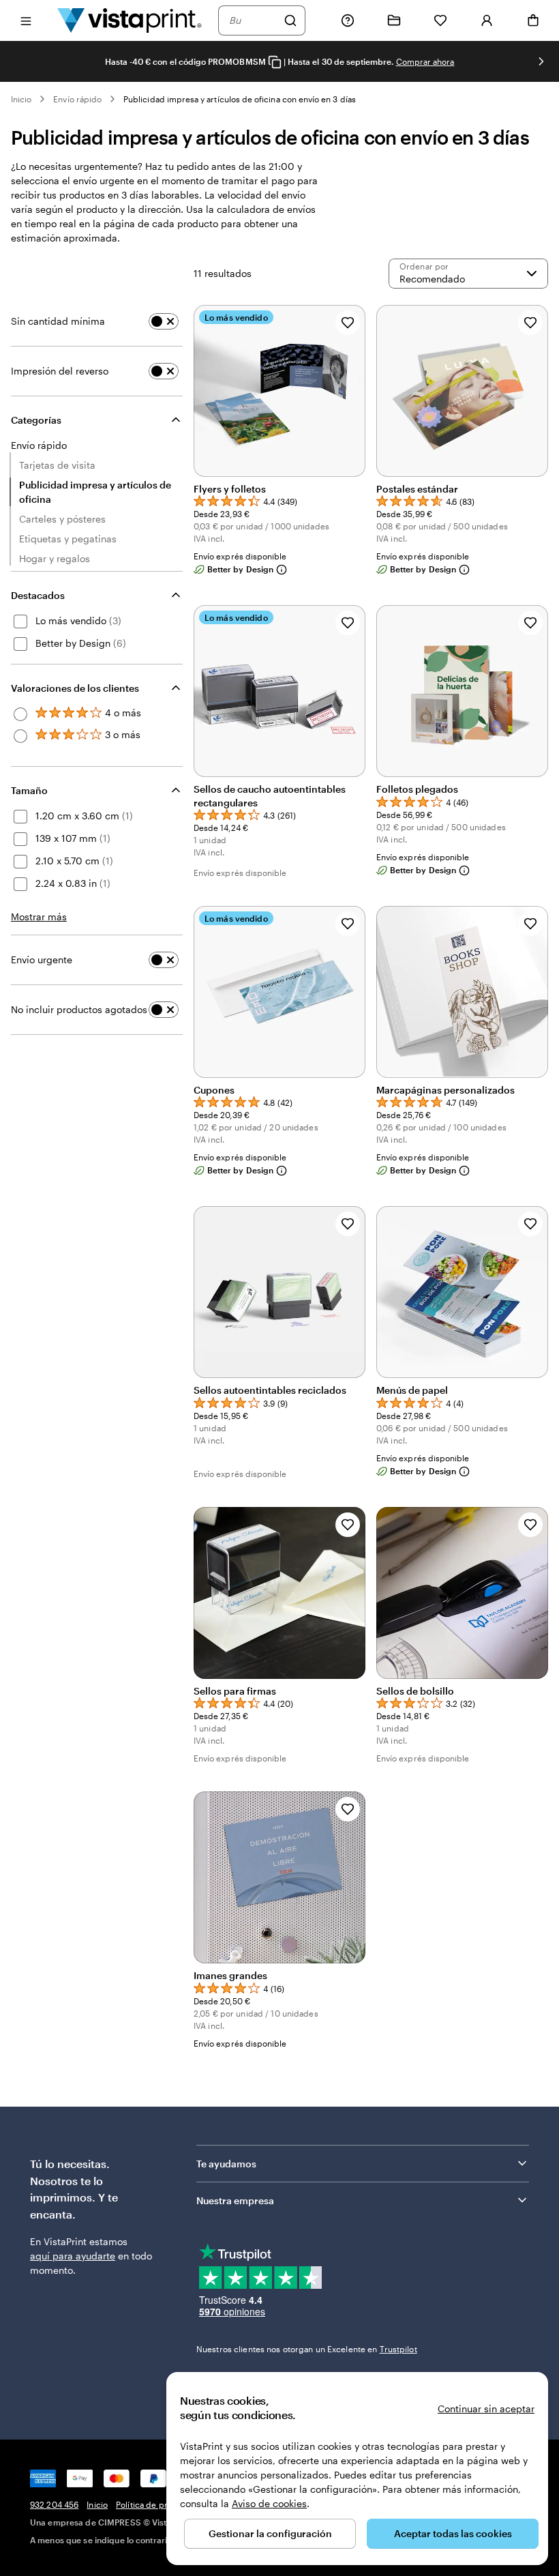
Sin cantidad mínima (58, 321)
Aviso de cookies (269, 2503)
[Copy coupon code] (275, 62)
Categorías (36, 420)
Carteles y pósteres (62, 519)
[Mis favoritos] (440, 20)
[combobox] (253, 20)
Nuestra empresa (235, 2200)
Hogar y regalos (55, 558)
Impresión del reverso (60, 371)
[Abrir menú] (26, 20)
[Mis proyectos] (394, 20)
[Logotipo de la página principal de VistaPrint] (130, 20)
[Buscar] (290, 20)
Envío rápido (77, 99)
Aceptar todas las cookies (453, 2533)
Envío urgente (42, 960)
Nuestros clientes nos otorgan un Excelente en (307, 2349)
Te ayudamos (226, 2164)
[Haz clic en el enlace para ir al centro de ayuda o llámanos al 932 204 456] (348, 20)
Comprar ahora (425, 61)
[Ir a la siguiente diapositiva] (541, 61)
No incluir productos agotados (79, 1009)
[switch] (164, 321)
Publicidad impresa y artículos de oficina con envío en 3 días (240, 99)
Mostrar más (39, 917)
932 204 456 (54, 2504)
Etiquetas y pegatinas (68, 539)
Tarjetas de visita (57, 465)
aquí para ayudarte (73, 2256)
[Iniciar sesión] (487, 20)
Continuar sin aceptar (486, 2409)
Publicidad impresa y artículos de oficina (95, 492)
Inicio (21, 99)
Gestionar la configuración (270, 2533)
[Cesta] (533, 20)
